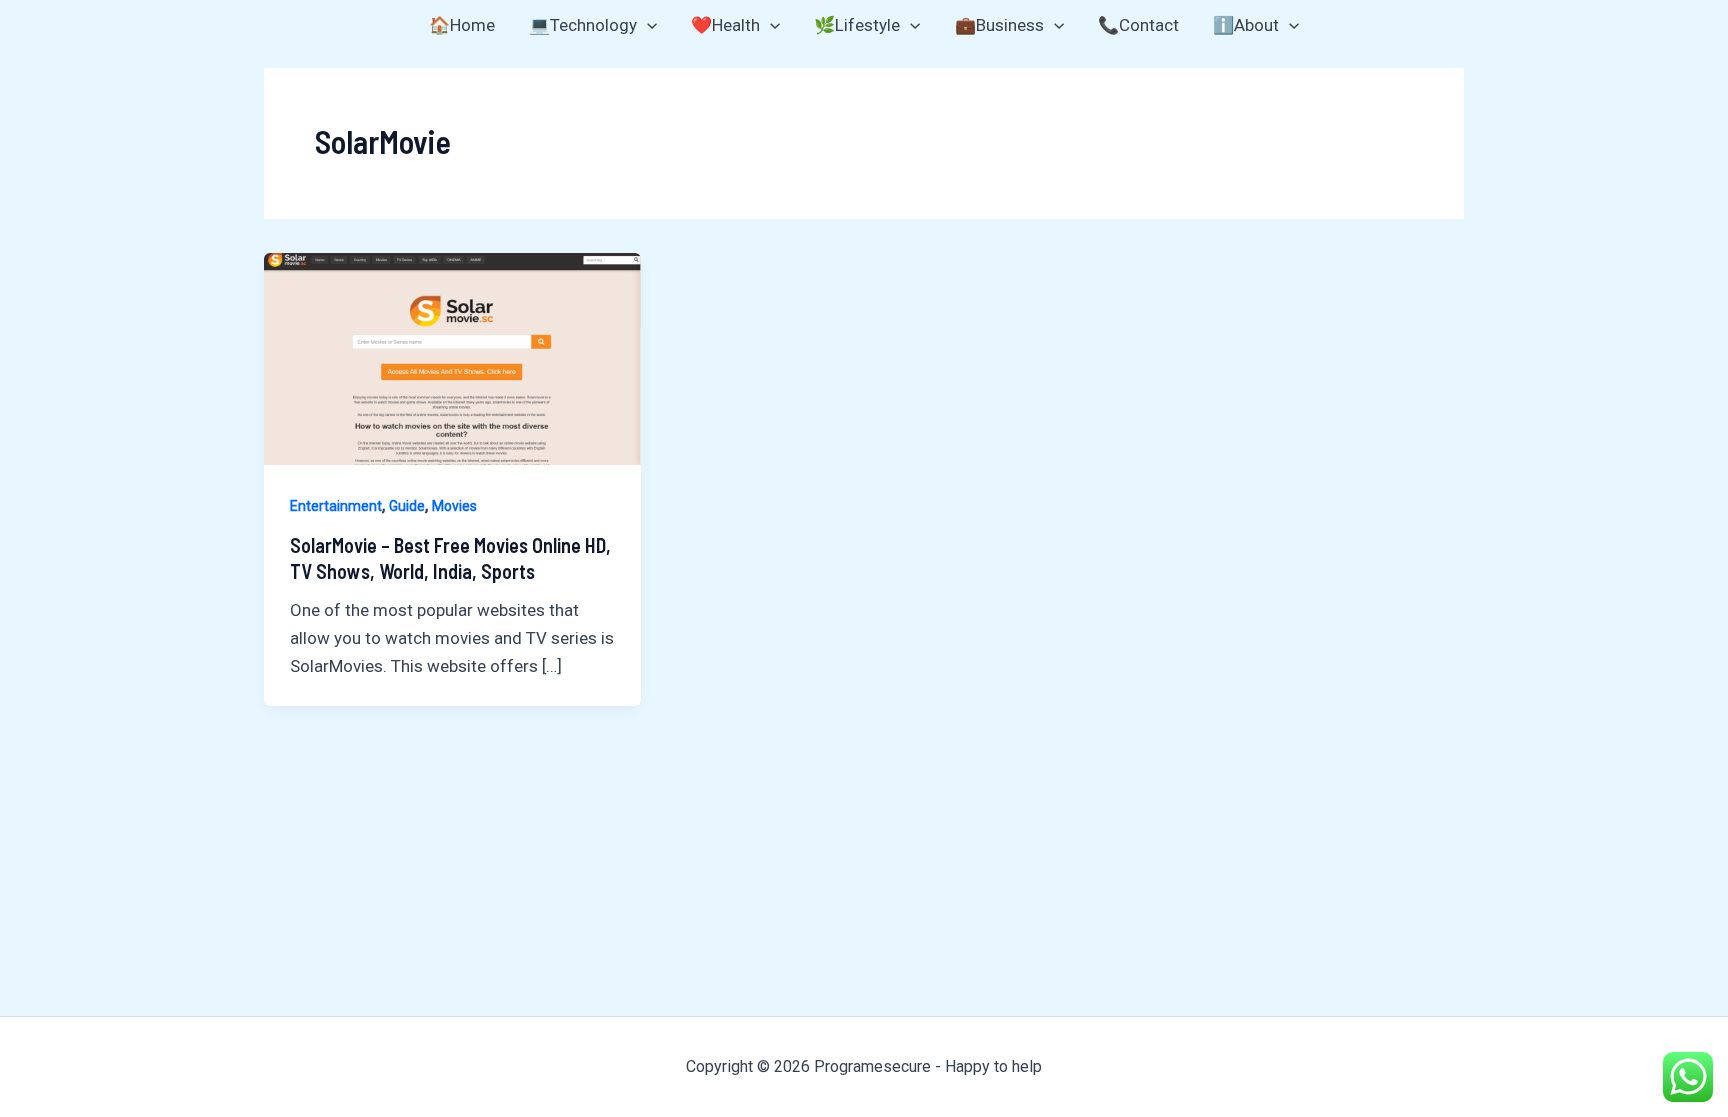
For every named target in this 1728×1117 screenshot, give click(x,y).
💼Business (999, 25)
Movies (454, 506)
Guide (407, 506)
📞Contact (1138, 25)
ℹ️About (1246, 25)
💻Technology (583, 25)
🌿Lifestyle (857, 25)
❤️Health (725, 25)
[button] (647, 25)
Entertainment (336, 506)
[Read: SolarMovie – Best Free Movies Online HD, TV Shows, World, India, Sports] (452, 357)
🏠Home (462, 25)
